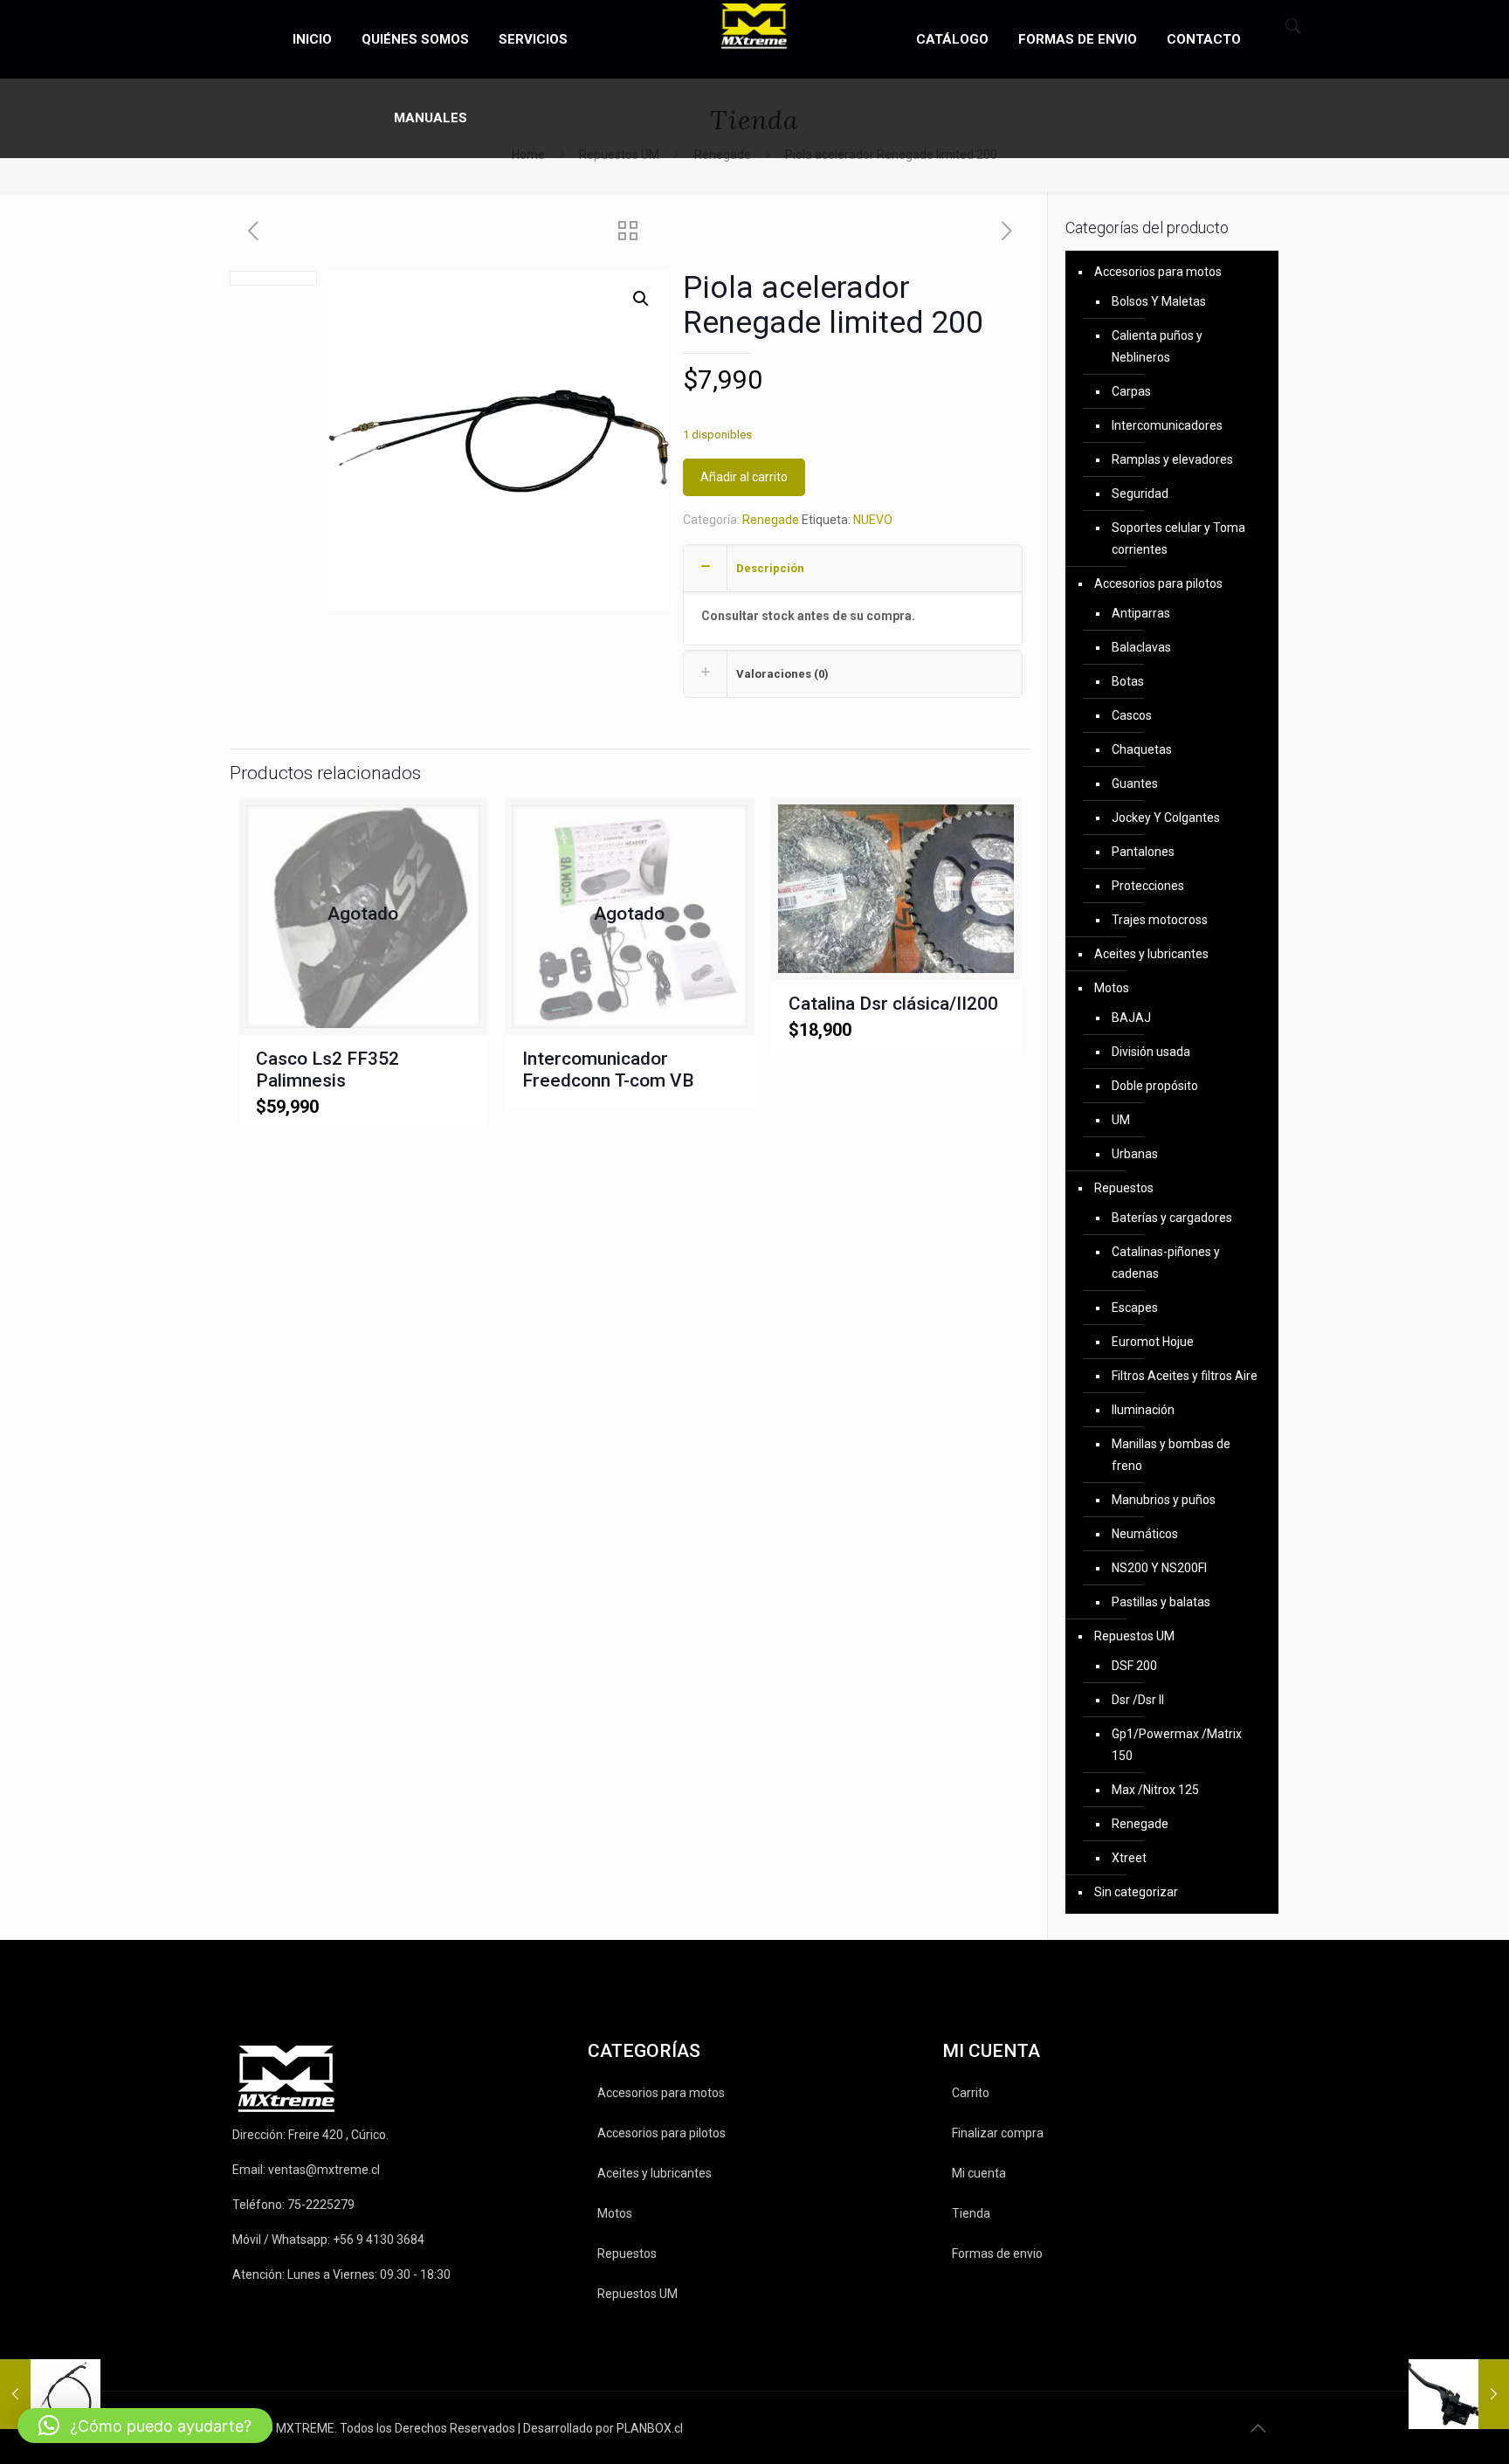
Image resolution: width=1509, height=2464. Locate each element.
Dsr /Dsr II (1138, 1700)
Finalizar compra (998, 2133)
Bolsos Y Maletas (1159, 301)
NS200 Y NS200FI (1159, 1568)
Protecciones (1148, 886)
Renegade (771, 520)
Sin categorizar (1136, 1892)
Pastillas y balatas (1161, 1602)
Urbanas (1135, 1154)
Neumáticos (1145, 1534)
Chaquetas (1142, 749)
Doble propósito (1155, 1086)
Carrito (971, 2093)
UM (1121, 1120)
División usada (1151, 1052)
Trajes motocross (1160, 920)
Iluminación (1143, 1410)
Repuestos (1124, 1188)
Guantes (1135, 783)
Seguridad (1140, 493)
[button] (641, 299)
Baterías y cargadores (1172, 1218)
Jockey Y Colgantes (1166, 818)
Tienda (971, 2213)
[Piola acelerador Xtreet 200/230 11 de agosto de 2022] (50, 2394)
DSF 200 (1134, 1666)
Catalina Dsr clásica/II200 (893, 1004)
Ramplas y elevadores (1172, 459)
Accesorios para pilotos (1158, 583)
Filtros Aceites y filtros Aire (1185, 1376)
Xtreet (1129, 1858)
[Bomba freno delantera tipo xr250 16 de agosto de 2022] (1459, 2394)
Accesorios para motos (1158, 272)
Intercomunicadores (1167, 425)
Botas (1128, 681)
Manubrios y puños (1164, 1500)
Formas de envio (997, 2253)
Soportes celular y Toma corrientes (1178, 538)
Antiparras (1141, 613)
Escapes (1135, 1308)
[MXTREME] (755, 26)
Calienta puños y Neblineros (1157, 346)
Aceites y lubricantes (1151, 954)
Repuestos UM (1134, 1636)
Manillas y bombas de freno (1171, 1455)
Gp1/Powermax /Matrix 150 (1177, 1745)
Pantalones (1143, 852)
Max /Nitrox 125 (1155, 1790)
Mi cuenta (979, 2173)
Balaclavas (1141, 647)
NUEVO (873, 520)
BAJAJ (1131, 1018)
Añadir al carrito (744, 477)
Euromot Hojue (1153, 1342)
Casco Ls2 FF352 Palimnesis (327, 1070)
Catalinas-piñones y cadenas (1166, 1263)
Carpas (1131, 391)
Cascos (1132, 715)
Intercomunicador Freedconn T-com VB (608, 1070)
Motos (1112, 988)
